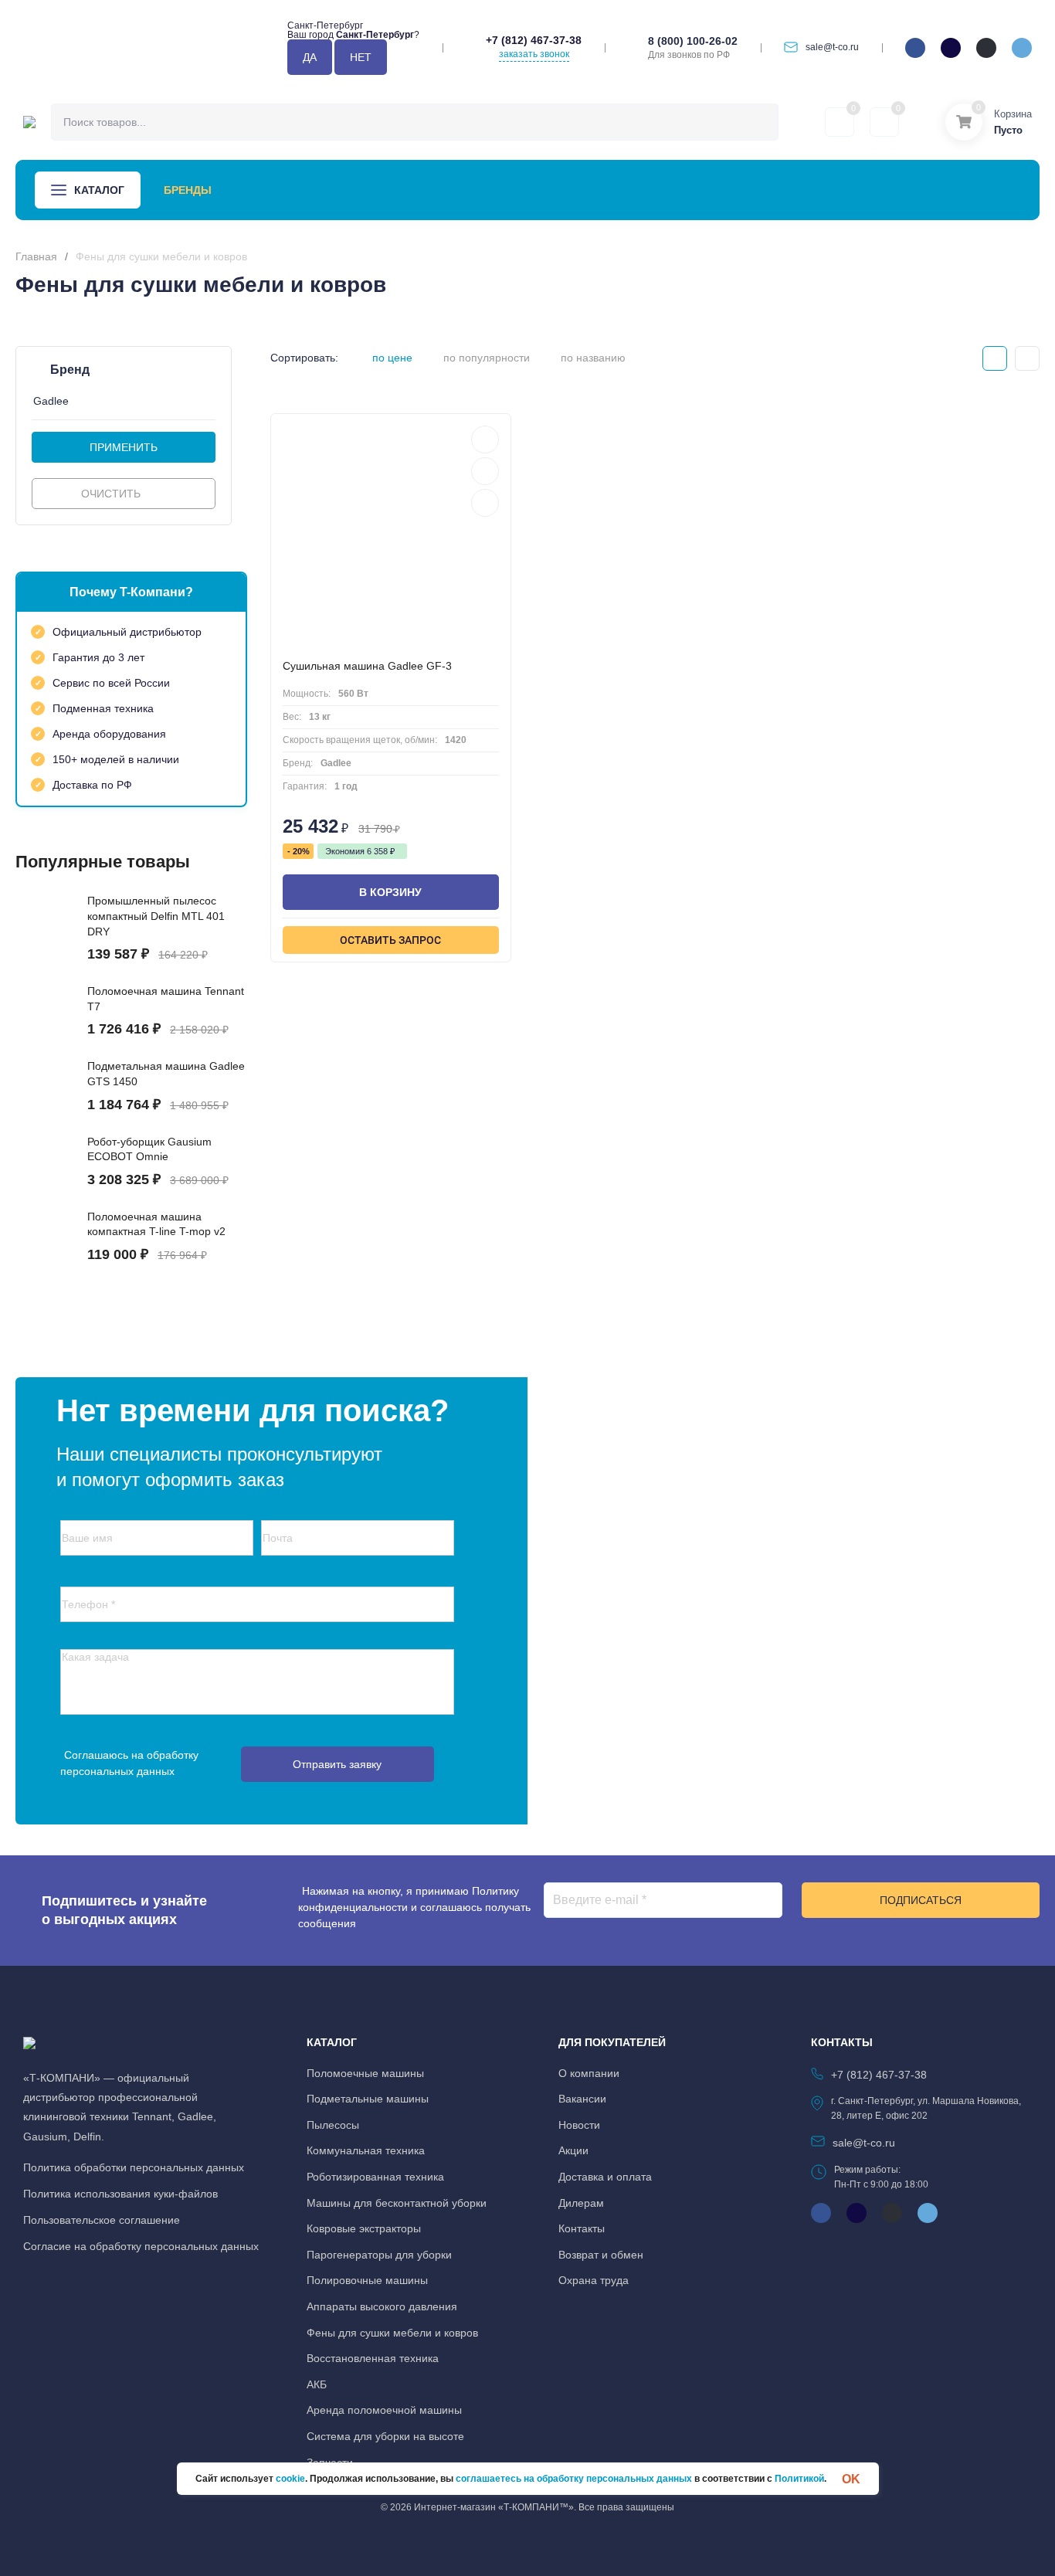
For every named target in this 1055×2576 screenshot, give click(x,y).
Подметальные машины (368, 2099)
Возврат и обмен (601, 2255)
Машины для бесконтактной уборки (397, 2203)
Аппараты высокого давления (382, 2306)
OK (851, 2479)
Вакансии (582, 2099)
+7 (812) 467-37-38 (534, 40)
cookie (290, 2479)
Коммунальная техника (366, 2150)
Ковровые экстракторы (364, 2228)
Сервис (325, 190)
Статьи (531, 190)
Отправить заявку (337, 1764)
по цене (392, 358)
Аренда (257, 190)
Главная (36, 256)
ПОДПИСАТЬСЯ (921, 1900)
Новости (459, 190)
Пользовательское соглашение (102, 2220)
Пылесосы (333, 2125)
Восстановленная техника (373, 2358)
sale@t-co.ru (832, 47)
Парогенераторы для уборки (379, 2255)
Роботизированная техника (375, 2177)
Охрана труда (594, 2280)
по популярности (487, 358)
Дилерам (581, 2203)
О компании (614, 190)
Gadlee (51, 401)
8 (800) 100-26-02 (693, 41)
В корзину (390, 892)
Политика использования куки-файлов (120, 2194)
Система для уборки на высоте (385, 2436)
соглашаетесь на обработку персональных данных (574, 2479)
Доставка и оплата (605, 2177)
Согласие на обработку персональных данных (141, 2246)
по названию (593, 358)
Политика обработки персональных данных (134, 2167)
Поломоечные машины (365, 2073)
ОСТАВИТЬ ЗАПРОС (390, 940)
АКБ (317, 2384)
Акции (390, 190)
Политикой (799, 2479)
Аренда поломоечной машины (384, 2410)
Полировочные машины (367, 2280)
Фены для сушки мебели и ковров (392, 2333)
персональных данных (117, 1771)
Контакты (705, 190)
